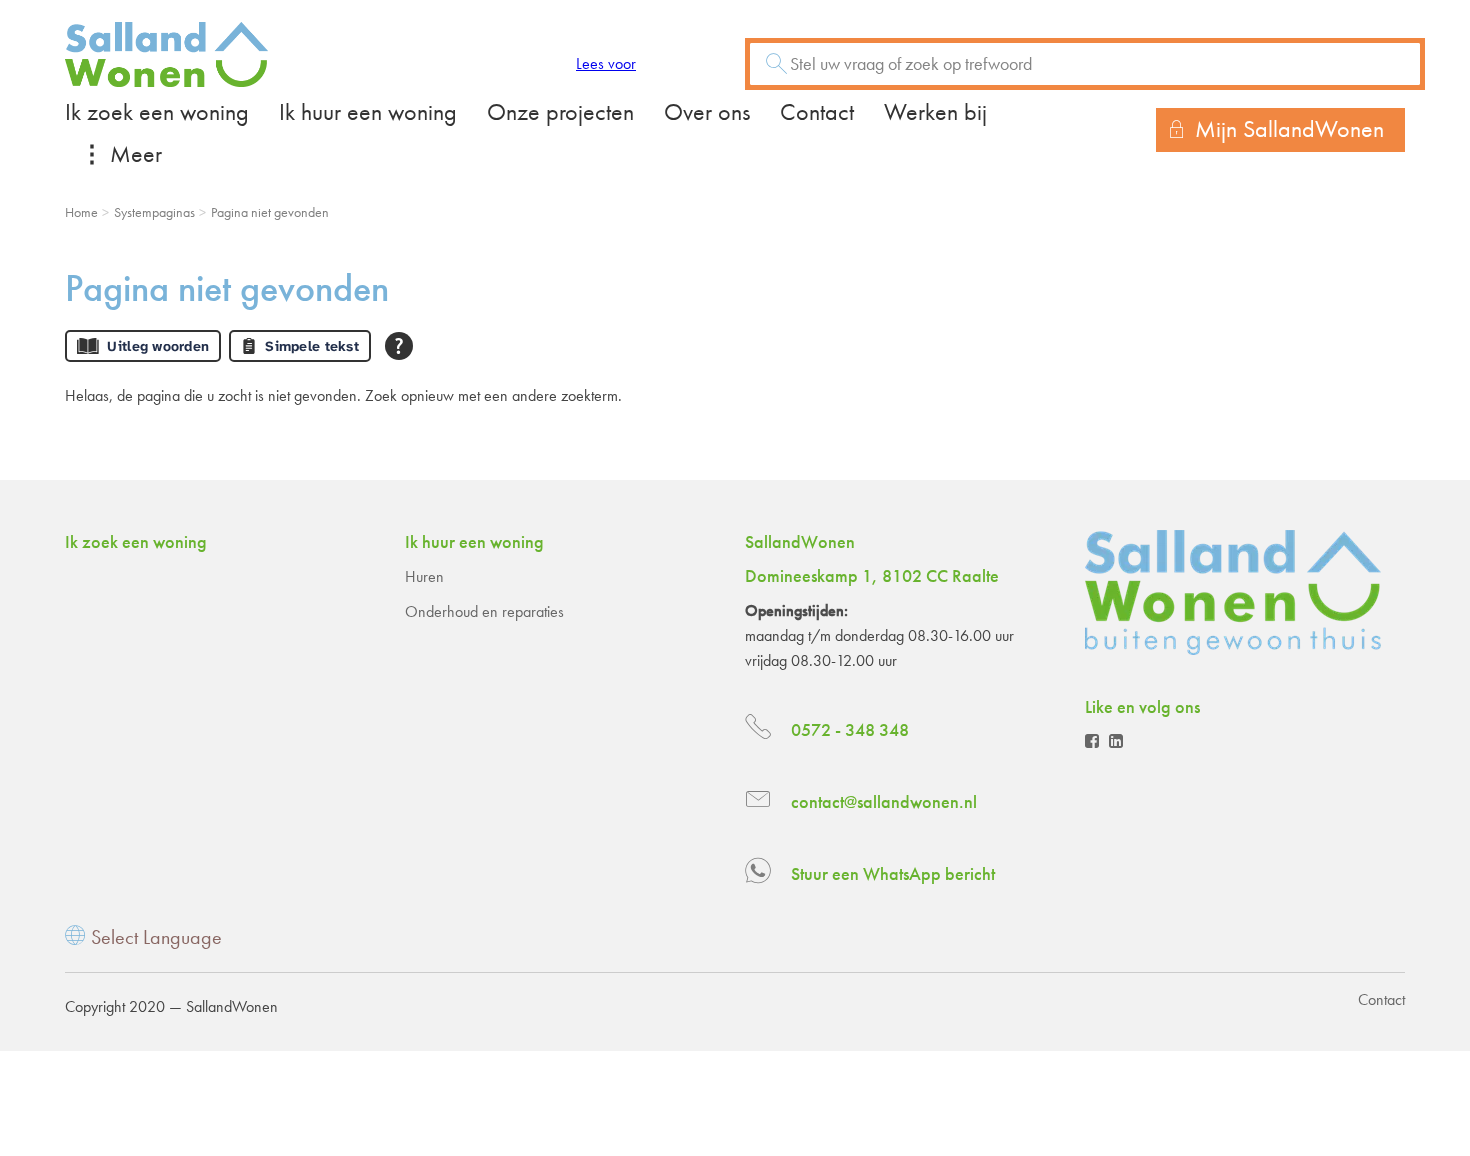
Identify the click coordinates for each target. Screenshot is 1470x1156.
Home (81, 212)
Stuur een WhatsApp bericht (893, 873)
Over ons (707, 111)
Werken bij (935, 111)
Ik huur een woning (368, 111)
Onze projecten (560, 111)
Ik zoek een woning (157, 111)
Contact (817, 111)
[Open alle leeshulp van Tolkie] (399, 346)
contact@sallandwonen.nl (884, 801)
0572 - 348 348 (850, 729)
